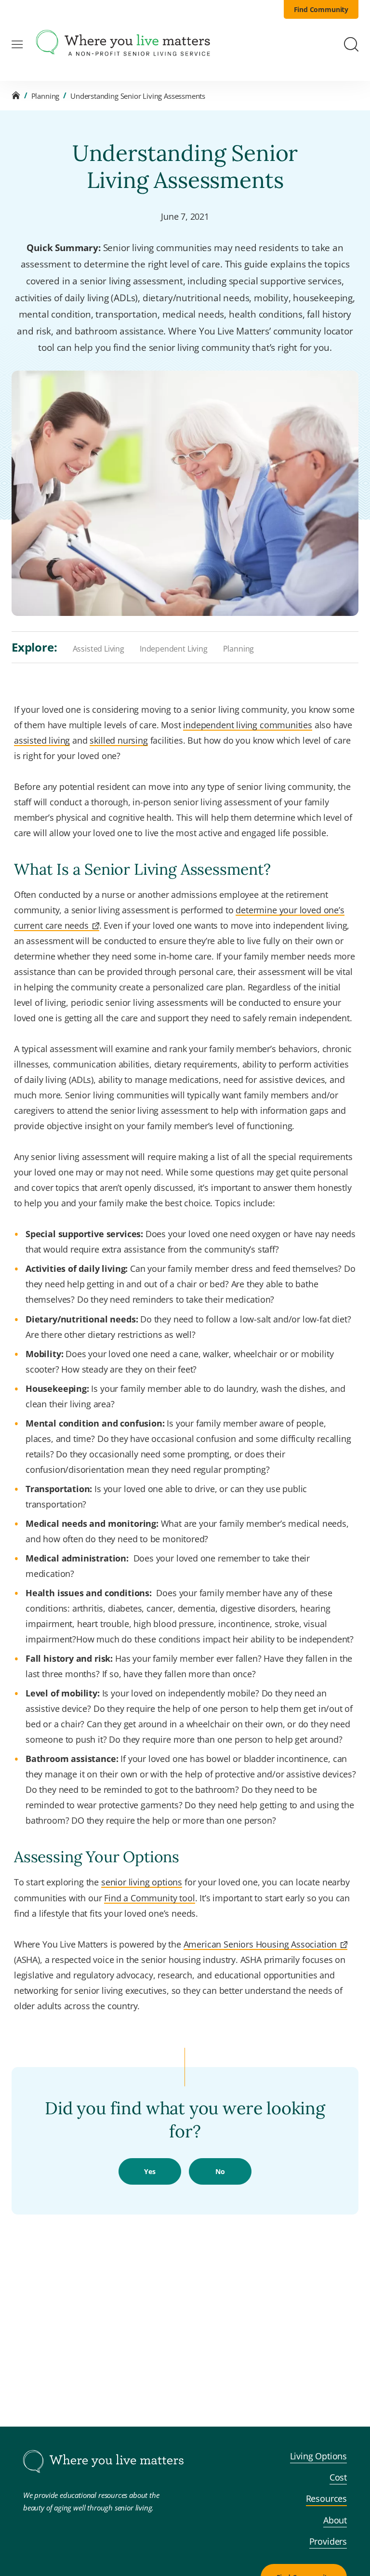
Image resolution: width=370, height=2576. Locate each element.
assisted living (42, 740)
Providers (328, 2541)
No (220, 2171)
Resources (326, 2498)
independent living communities (248, 725)
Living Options (319, 2456)
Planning (46, 96)
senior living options (142, 1882)
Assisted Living (99, 649)
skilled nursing (119, 740)
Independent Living (174, 649)
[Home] (16, 96)
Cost (338, 2477)
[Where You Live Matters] (123, 44)
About (335, 2520)
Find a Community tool (149, 1898)
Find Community (321, 9)
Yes (150, 2171)
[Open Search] (351, 44)
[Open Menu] (17, 45)
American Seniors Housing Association (260, 1944)
